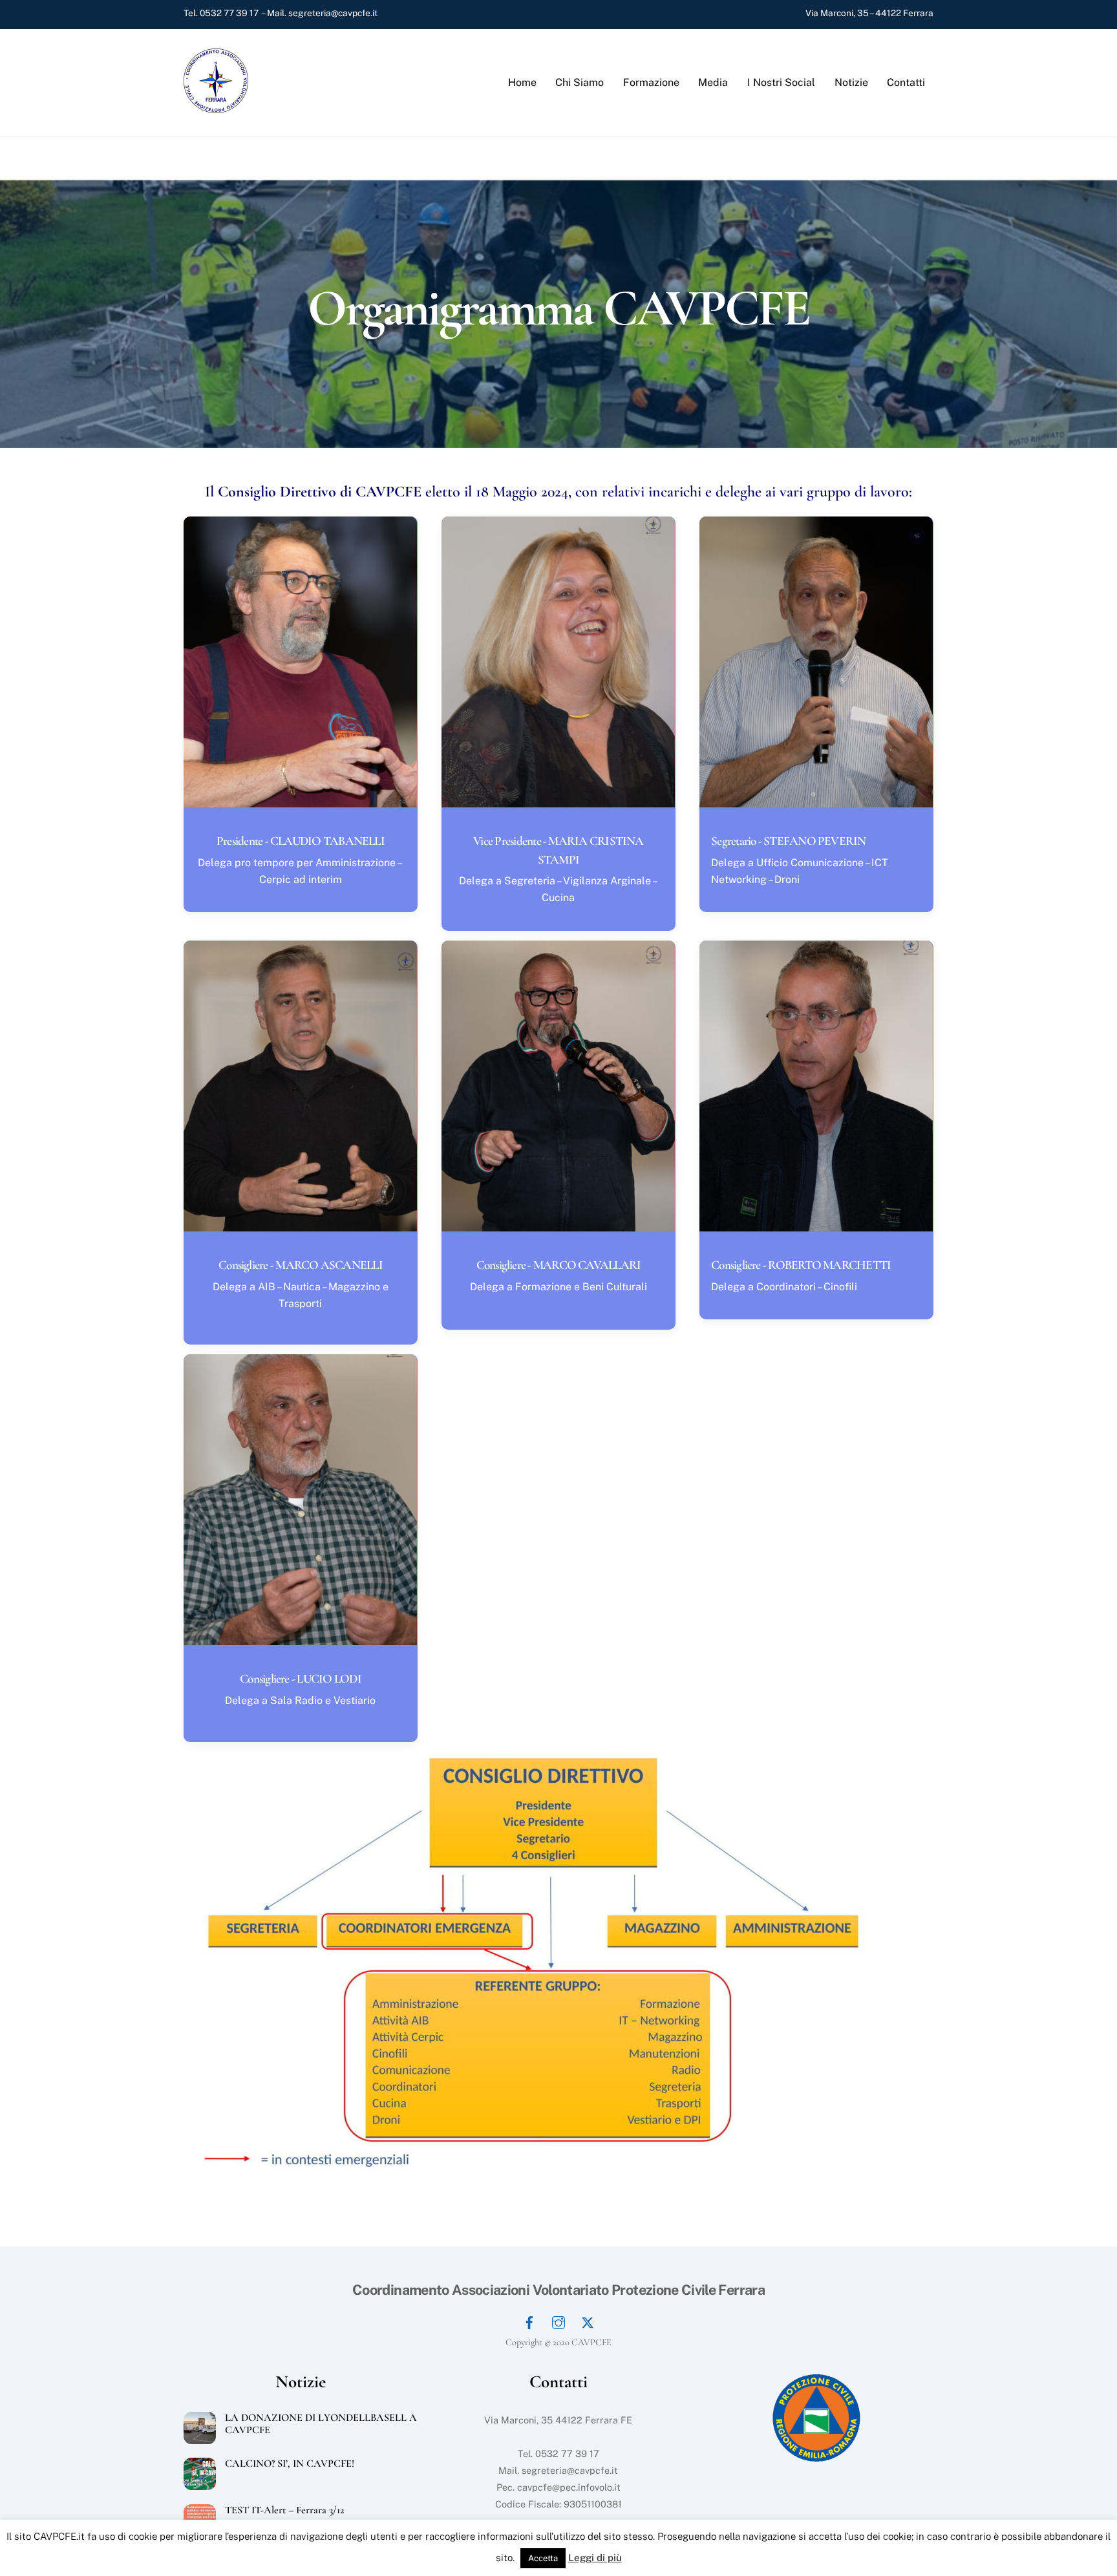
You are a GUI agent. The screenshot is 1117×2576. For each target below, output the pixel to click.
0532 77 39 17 (229, 13)
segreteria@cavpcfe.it (333, 13)
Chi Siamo (580, 82)
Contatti (906, 82)
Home (522, 82)
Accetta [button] (543, 2558)
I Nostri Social (781, 82)
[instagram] (558, 2321)
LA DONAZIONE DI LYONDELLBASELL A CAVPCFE (321, 2424)
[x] (588, 2321)
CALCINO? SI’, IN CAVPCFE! (290, 2464)
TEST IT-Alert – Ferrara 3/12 (285, 2510)
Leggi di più (595, 2558)
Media (713, 82)
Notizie (851, 82)
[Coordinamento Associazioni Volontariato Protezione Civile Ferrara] (216, 107)
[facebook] (529, 2321)
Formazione (651, 82)
